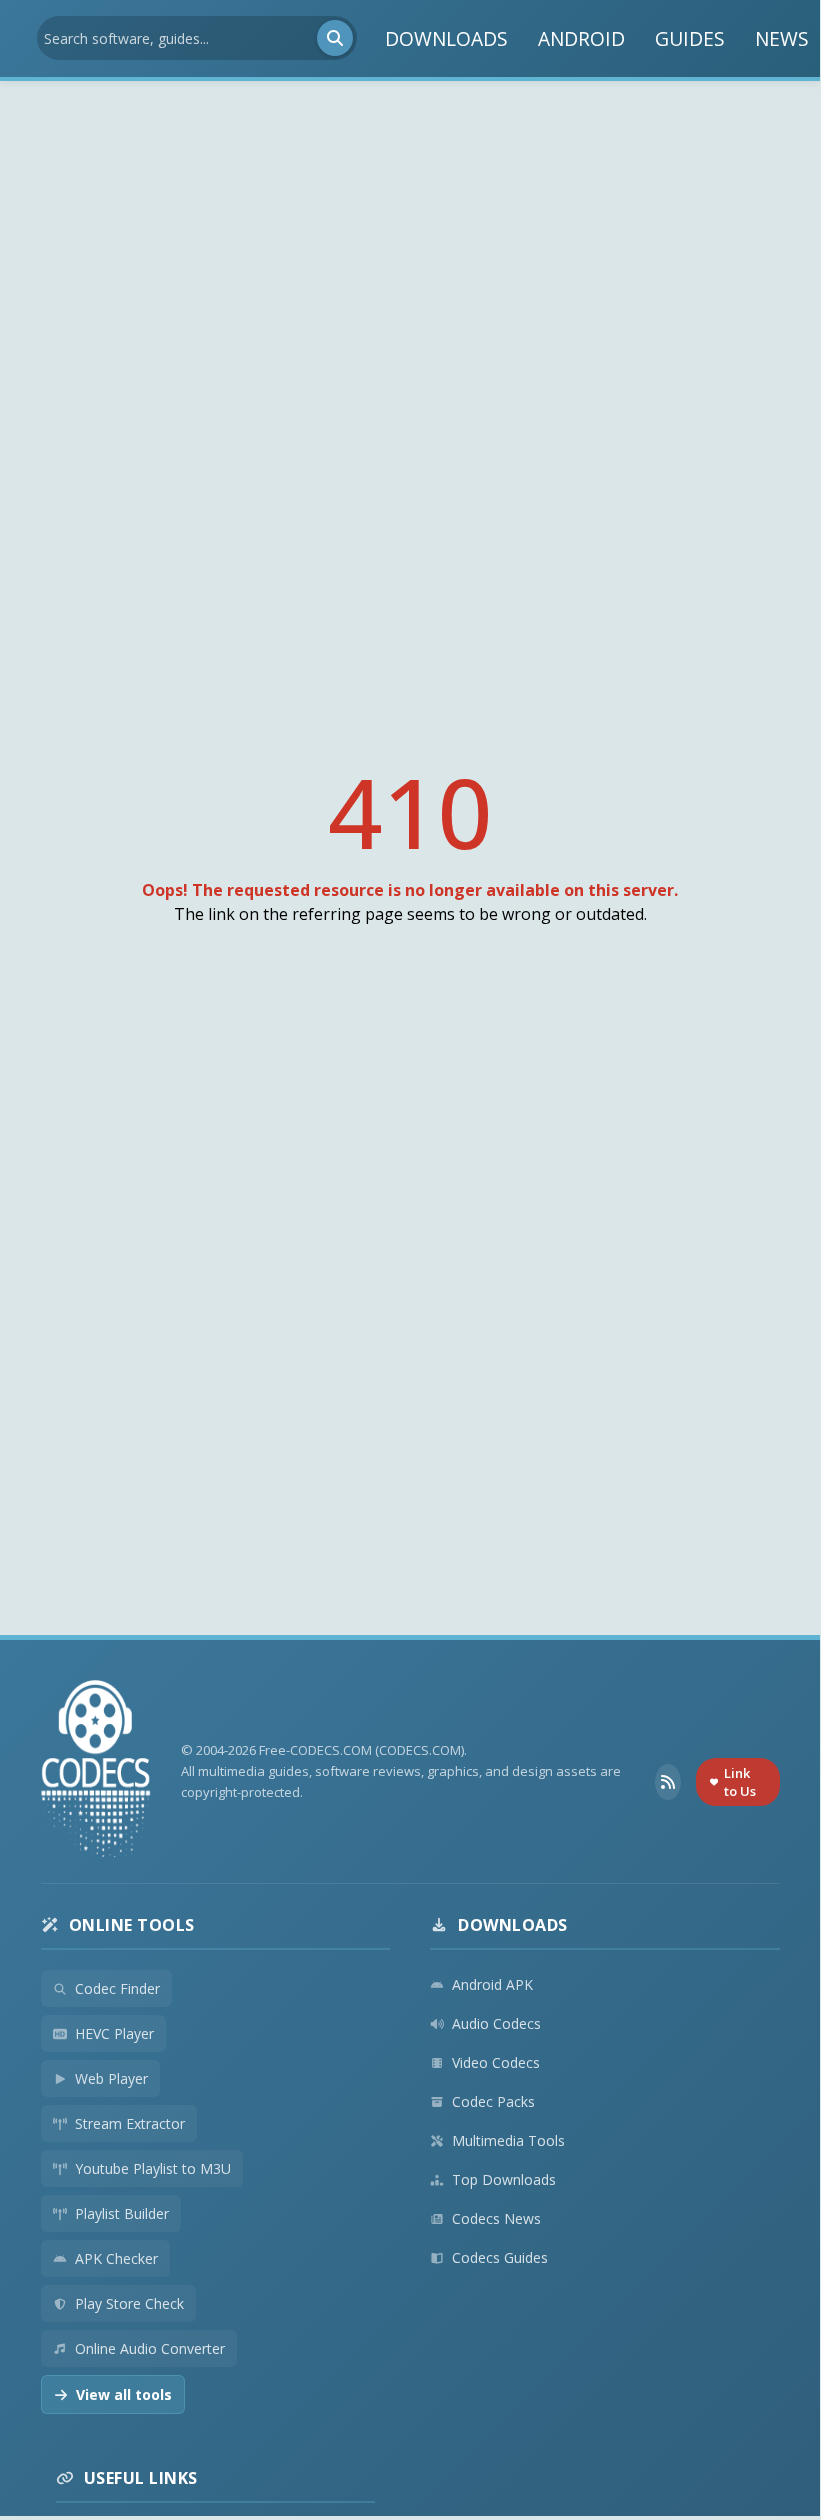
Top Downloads (504, 2179)
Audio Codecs (496, 2023)
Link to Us (740, 1782)
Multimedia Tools (508, 2140)
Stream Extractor (130, 2123)
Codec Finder (117, 1988)
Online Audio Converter (150, 2348)
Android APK (492, 1984)
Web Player (111, 2078)
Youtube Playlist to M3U (153, 2168)
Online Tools (132, 1925)
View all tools (124, 2394)
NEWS (782, 38)
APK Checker (116, 2258)
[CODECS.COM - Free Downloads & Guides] (96, 1771)
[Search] (335, 38)
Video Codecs (496, 2062)
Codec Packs (493, 2101)
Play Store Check (129, 2303)
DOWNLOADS (446, 38)
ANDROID (581, 38)
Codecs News (496, 2218)
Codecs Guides (500, 2257)
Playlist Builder (122, 2213)
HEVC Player (114, 2033)
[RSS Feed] (667, 1782)
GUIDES (690, 38)
